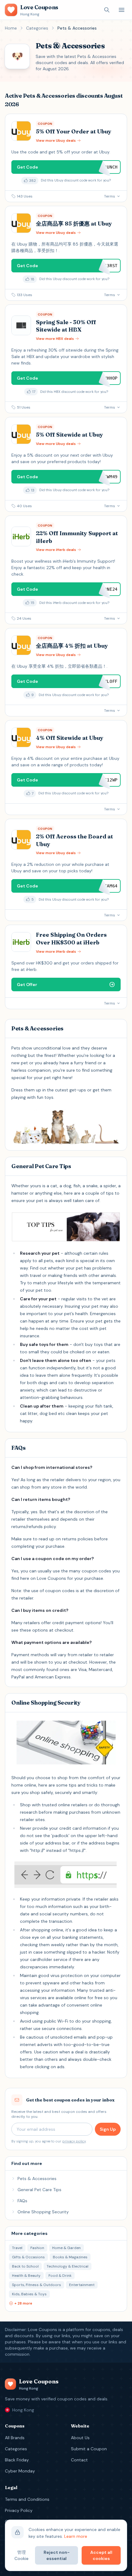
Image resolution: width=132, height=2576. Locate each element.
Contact (79, 2460)
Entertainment (82, 2285)
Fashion (37, 2248)
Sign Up (108, 2129)
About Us (80, 2438)
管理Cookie (21, 2555)
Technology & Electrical (68, 2266)
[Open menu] (122, 10)
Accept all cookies (101, 2555)
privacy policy (74, 2141)
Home (11, 28)
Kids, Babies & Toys (29, 2294)
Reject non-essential (57, 2555)
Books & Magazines (70, 2257)
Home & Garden (66, 2248)
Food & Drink (60, 2276)
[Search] (107, 10)
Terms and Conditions (27, 2499)
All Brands (15, 2438)
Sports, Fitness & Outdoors (37, 2285)
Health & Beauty (26, 2276)
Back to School (25, 2266)
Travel (17, 2248)
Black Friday (17, 2460)
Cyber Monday (20, 2471)
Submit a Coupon (89, 2449)
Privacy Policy (19, 2510)
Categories (37, 28)
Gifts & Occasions (28, 2257)
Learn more (76, 2536)
